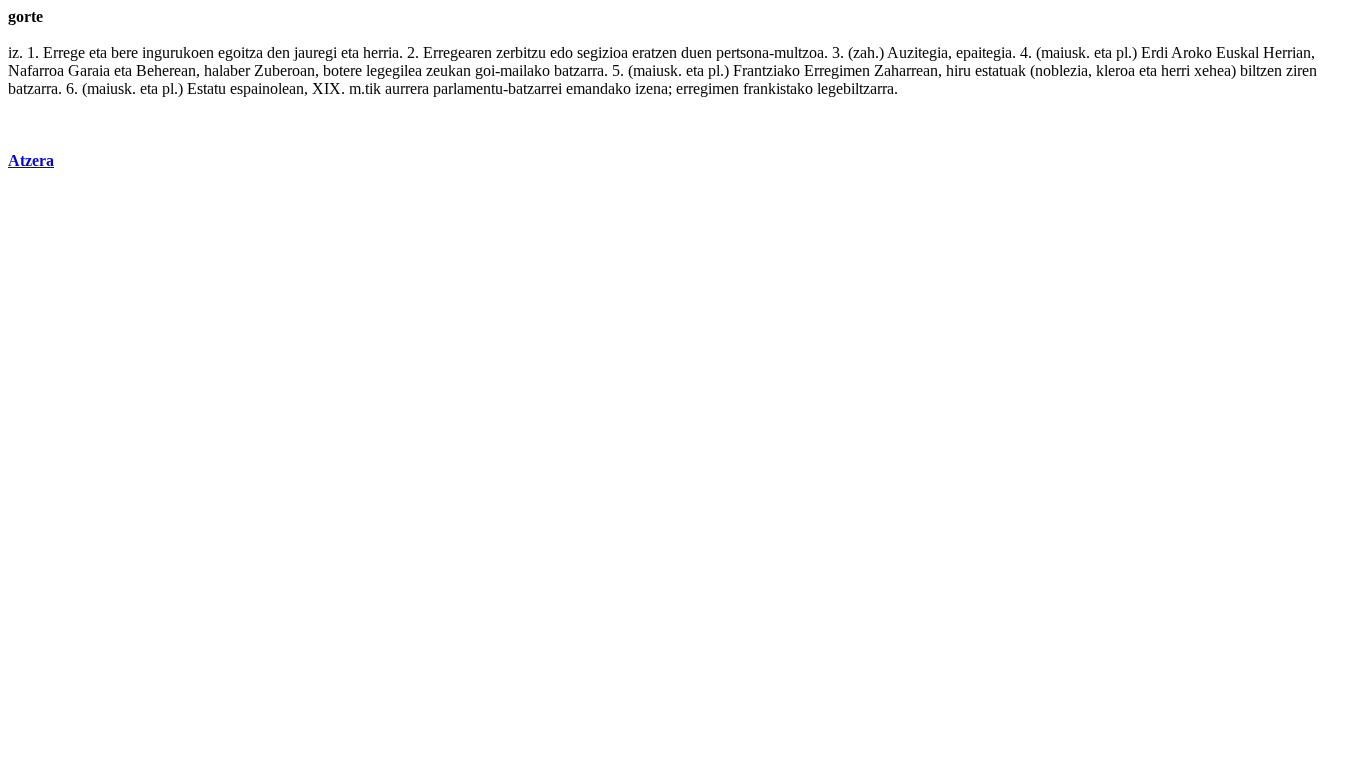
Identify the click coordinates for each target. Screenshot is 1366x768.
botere (342, 70)
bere (124, 52)
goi (485, 70)
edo (561, 52)
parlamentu (468, 88)
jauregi (315, 52)
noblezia (1061, 70)
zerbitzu (521, 52)
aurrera (407, 88)
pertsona (742, 52)
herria (381, 52)
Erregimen (837, 70)
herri (1175, 70)
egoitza (240, 52)
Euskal (1237, 52)
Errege (64, 52)
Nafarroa (36, 70)
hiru (958, 70)
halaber (227, 70)
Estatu (206, 88)
